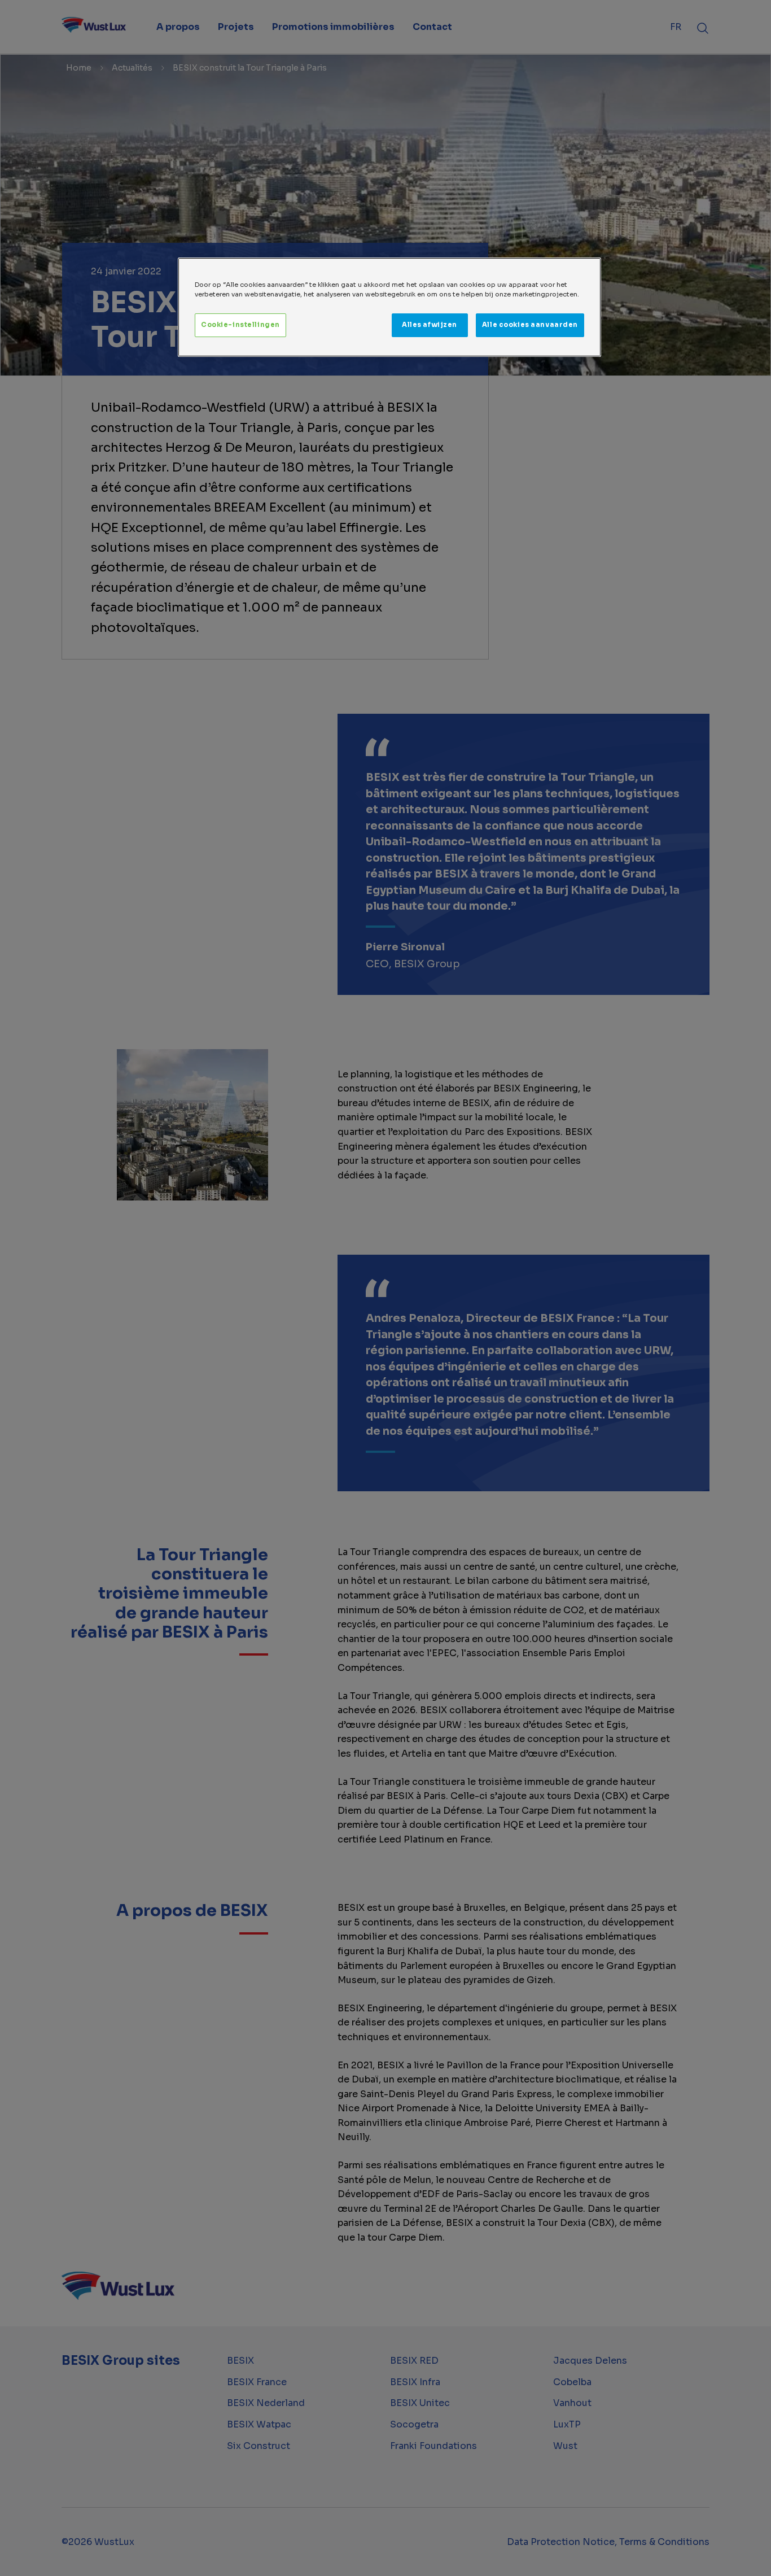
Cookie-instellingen (240, 325)
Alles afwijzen (430, 325)
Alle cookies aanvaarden (530, 325)
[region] (389, 307)
